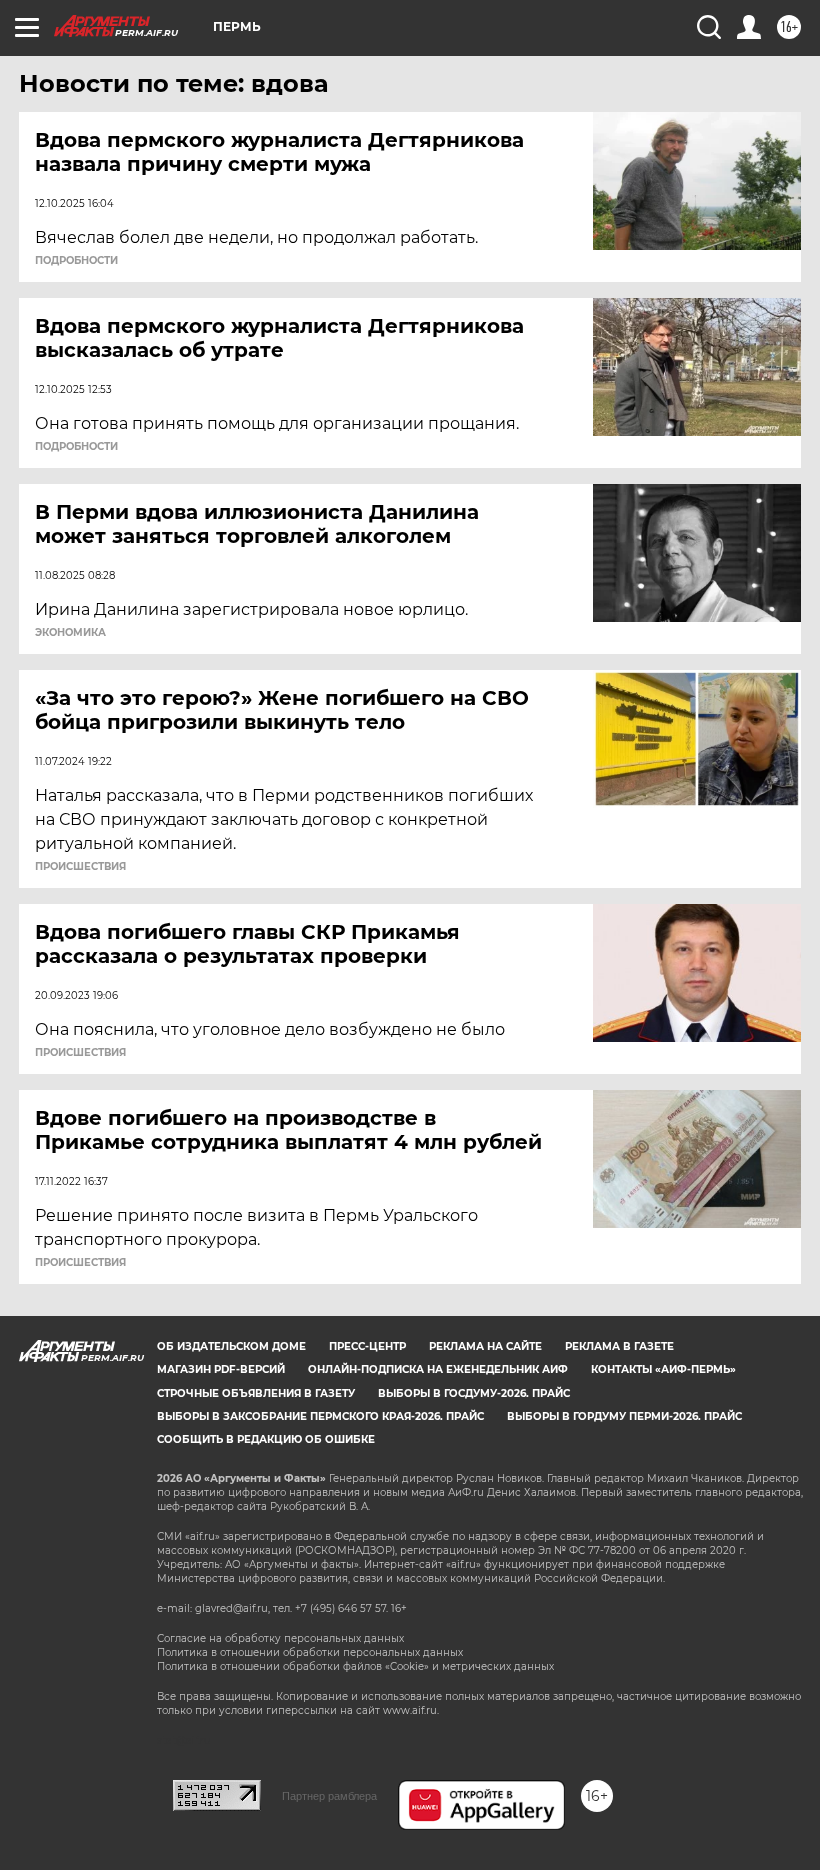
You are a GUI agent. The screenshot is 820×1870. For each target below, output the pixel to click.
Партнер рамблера (329, 1796)
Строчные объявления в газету (256, 1393)
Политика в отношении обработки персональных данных (310, 1652)
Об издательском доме (231, 1346)
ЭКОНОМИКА (70, 633)
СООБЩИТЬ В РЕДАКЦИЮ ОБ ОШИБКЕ (266, 1439)
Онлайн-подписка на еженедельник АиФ (438, 1369)
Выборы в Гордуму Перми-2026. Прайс (624, 1416)
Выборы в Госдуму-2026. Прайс (474, 1393)
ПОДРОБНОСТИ (76, 261)
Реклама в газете (619, 1346)
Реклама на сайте (485, 1346)
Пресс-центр (367, 1346)
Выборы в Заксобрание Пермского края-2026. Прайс (320, 1416)
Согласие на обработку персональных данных (280, 1638)
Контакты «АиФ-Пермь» (663, 1369)
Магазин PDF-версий (221, 1369)
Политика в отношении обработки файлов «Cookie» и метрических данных (355, 1666)
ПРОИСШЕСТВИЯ (80, 867)
